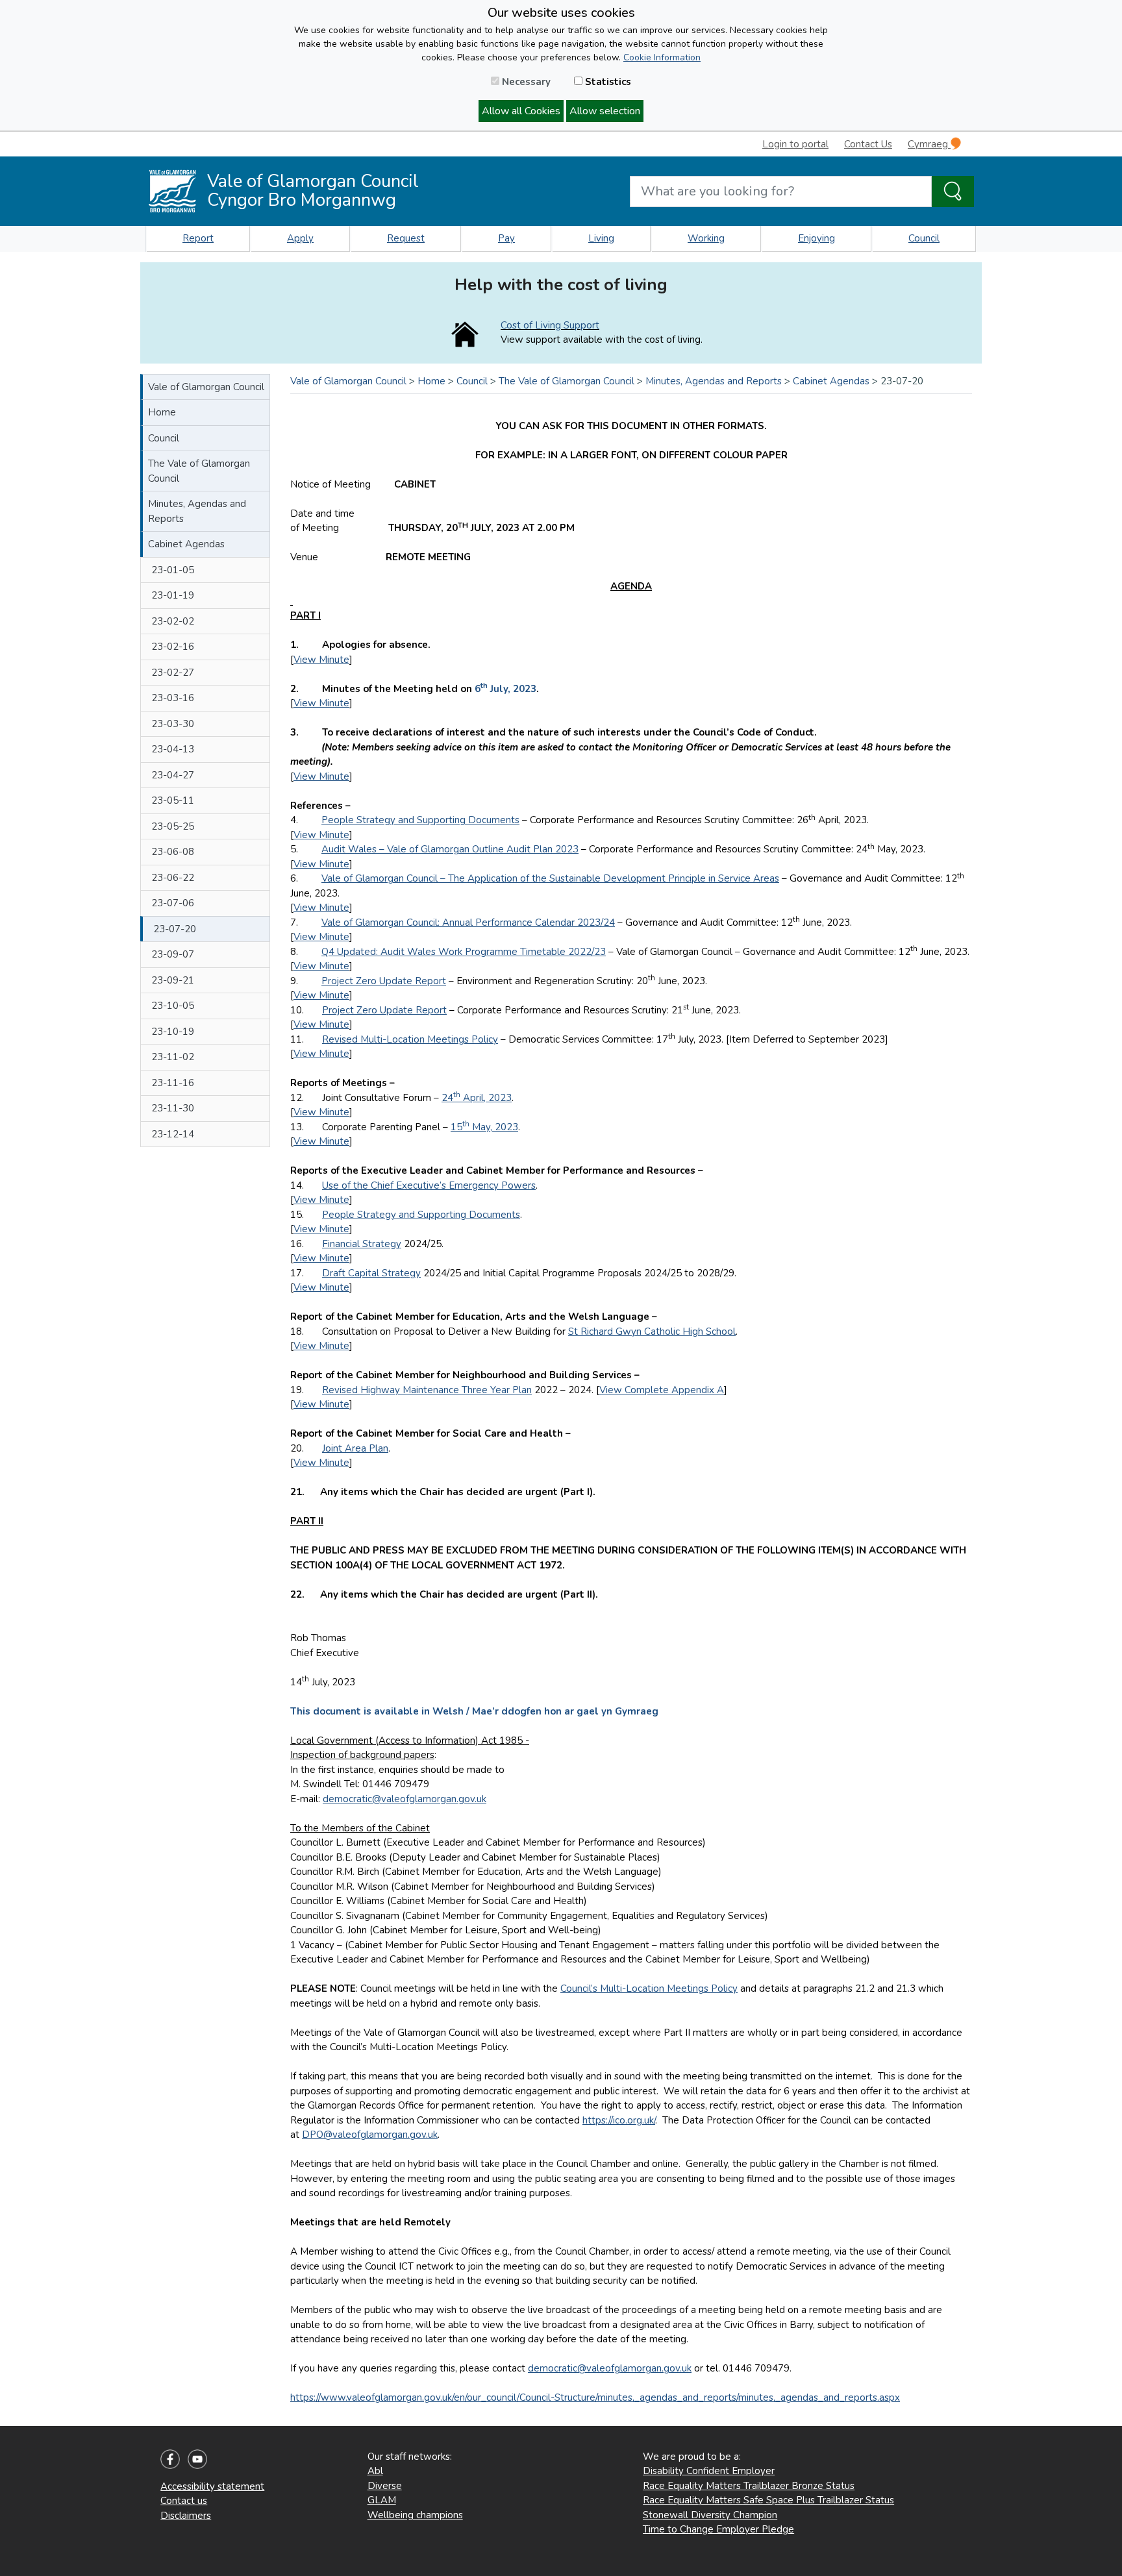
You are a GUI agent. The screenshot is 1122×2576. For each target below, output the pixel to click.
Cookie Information (662, 57)
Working (706, 238)
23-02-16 (173, 647)
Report (198, 238)
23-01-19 (173, 595)
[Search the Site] (953, 192)
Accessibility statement (212, 2486)
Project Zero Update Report (384, 981)
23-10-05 (173, 1006)
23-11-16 (173, 1083)
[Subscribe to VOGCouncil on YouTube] (197, 2458)
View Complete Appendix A (662, 1390)
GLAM (382, 2500)
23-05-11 (173, 800)
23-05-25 (173, 826)
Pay (506, 238)
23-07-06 (173, 903)
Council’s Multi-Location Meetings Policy (649, 1988)
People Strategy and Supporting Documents (420, 820)
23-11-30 (173, 1108)
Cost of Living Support (550, 325)
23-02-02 (173, 621)
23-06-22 (173, 878)
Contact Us (868, 144)
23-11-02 (173, 1057)
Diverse (385, 2486)
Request (406, 238)
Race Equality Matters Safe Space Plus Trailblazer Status (768, 2500)
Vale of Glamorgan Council (206, 387)
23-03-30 (173, 724)
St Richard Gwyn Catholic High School (652, 1331)
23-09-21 (173, 980)
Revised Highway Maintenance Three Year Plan (427, 1390)
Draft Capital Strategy (371, 1273)
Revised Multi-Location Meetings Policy (410, 1039)
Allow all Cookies (521, 111)
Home (162, 412)
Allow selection (605, 111)
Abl (375, 2471)
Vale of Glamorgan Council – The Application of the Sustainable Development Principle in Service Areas (550, 878)
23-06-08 (173, 852)
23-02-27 (173, 673)
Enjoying (817, 238)
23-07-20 (175, 929)
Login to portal (795, 144)
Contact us (184, 2501)
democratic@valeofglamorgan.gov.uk (405, 1799)
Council (924, 238)
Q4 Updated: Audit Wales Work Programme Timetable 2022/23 (464, 952)
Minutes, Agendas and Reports (197, 511)
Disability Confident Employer (709, 2471)
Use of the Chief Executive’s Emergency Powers (429, 1185)
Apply (300, 238)
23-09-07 (173, 954)
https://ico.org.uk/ (619, 2120)
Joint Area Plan (355, 1448)
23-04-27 (173, 775)
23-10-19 (173, 1032)
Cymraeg (929, 144)
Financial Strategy (362, 1244)
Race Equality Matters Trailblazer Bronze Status (749, 2486)
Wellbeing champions (415, 2515)
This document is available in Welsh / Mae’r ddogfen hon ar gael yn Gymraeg (474, 1711)
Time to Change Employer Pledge (718, 2529)
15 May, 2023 (484, 1127)
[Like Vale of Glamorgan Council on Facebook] (170, 2458)
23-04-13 (173, 749)
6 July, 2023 (505, 689)
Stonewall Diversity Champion (710, 2515)
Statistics (607, 82)
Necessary (525, 82)
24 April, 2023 (477, 1098)
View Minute (321, 660)
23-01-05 (173, 570)
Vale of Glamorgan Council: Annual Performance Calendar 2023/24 (468, 923)
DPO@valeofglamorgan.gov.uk (370, 2135)
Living (601, 238)
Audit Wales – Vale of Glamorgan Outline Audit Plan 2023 (450, 849)
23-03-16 (173, 698)
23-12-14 (173, 1134)
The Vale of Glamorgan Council (199, 471)
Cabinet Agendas (186, 544)
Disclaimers (186, 2516)
